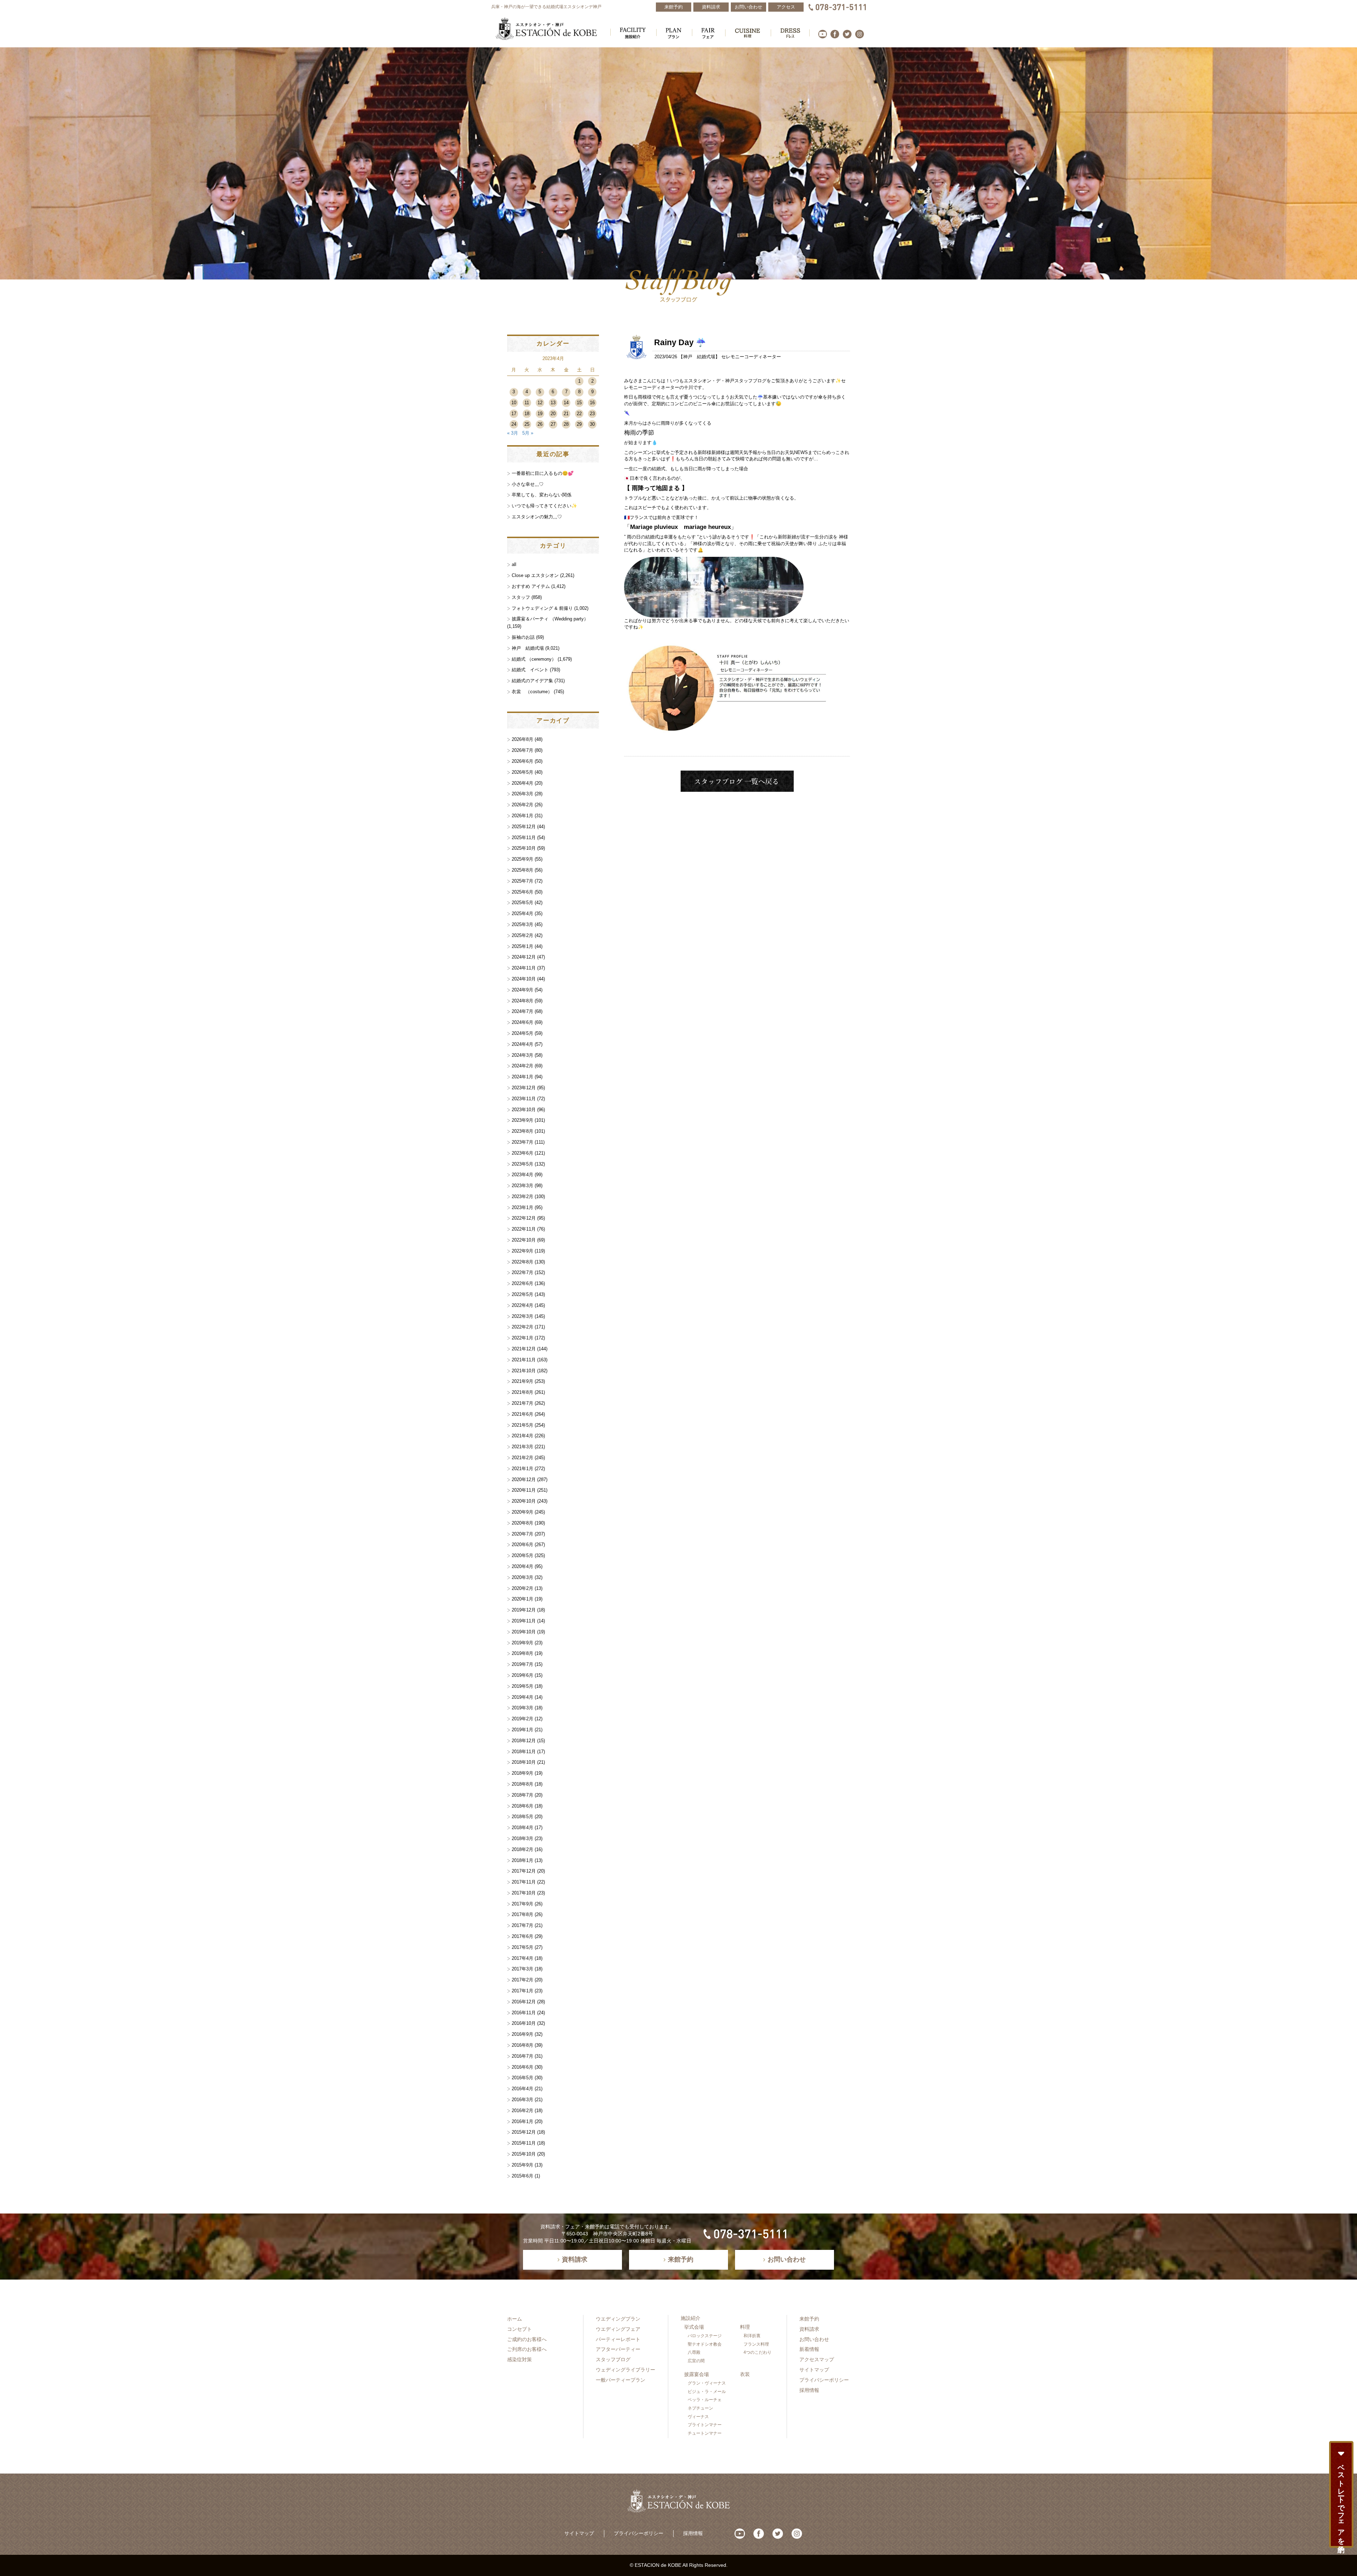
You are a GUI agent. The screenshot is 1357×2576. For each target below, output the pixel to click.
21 (566, 414)
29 (579, 424)
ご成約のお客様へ (527, 2339)
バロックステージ (705, 2336)
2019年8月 (522, 1653)
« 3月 (513, 433)
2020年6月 (522, 1545)
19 (540, 414)
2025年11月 (524, 838)
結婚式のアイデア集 (532, 681)
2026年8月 (522, 739)
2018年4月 (522, 1828)
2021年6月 (522, 1414)
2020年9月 (522, 1512)
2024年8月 (522, 1001)
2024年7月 (522, 1011)
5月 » (528, 433)
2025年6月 (522, 892)
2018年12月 (524, 1741)
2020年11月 (524, 1490)
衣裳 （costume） (532, 692)
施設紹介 (691, 2318)
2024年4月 (522, 1044)
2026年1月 (522, 816)
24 (514, 424)
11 (527, 403)
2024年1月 (522, 1077)
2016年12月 (524, 2002)
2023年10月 (524, 1110)
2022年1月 (522, 1338)
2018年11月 (524, 1752)
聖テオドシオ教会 (705, 2344)
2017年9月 (522, 1904)
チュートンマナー (705, 2433)
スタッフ (521, 597)
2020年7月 (522, 1534)
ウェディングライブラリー (625, 2370)
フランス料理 (756, 2344)
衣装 (745, 2374)
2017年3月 (522, 1969)
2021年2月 (522, 1458)
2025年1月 (522, 946)
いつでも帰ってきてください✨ (544, 506)
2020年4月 (522, 1566)
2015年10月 (524, 2154)
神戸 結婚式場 (699, 357)
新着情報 (809, 2349)
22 (579, 414)
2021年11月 (524, 1360)
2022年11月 (524, 1229)
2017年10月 (524, 1893)
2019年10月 (524, 1632)
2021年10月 (524, 1371)
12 (540, 403)
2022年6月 (522, 1283)
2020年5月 (522, 1555)
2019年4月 (522, 1697)
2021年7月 (522, 1403)
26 (540, 424)
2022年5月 (522, 1294)
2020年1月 (522, 1599)
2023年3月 (522, 1186)
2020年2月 (522, 1588)
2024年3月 (522, 1055)
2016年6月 (522, 2067)
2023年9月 (522, 1120)
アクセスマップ (817, 2359)
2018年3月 (522, 1838)
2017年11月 (524, 1882)
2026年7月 (522, 750)
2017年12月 (524, 1871)
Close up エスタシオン (535, 575)
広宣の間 (696, 2361)
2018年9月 (522, 1773)
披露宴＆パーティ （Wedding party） (550, 619)
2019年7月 (522, 1664)
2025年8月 (522, 870)
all (514, 564)
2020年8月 (522, 1523)
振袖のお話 (523, 637)
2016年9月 (522, 2034)
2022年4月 (522, 1305)
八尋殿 (694, 2352)
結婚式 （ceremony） (534, 659)
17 (514, 414)
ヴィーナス (698, 2417)
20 (553, 414)
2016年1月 (522, 2121)
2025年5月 (522, 903)
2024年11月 (524, 968)
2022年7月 (522, 1272)
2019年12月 (524, 1610)
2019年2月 (522, 1719)
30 (592, 424)
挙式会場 (694, 2327)
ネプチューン (700, 2408)
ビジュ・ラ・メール (707, 2392)
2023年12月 (524, 1088)
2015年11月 (524, 2143)
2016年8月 (522, 2045)
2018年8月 (522, 1784)
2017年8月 (522, 1914)
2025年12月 (524, 827)
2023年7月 (522, 1142)
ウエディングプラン (618, 2319)
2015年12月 (524, 2132)
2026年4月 (522, 783)
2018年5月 (522, 1817)
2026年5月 (522, 772)
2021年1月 (522, 1469)
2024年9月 (522, 990)
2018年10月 (524, 1762)
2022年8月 (522, 1262)
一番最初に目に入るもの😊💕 (543, 473)
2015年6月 (522, 2176)
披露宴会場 (697, 2374)
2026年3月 (522, 794)
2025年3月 (522, 924)
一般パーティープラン (621, 2380)
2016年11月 (524, 2013)
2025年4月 (522, 913)
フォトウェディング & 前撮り (542, 608)
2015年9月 (522, 2165)
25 (527, 424)
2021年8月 (522, 1392)
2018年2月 (522, 1849)
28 (566, 424)
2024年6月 (522, 1022)
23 (592, 414)
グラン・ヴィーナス (707, 2383)
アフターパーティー (618, 2349)
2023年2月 (522, 1196)
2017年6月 (522, 1936)
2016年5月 (522, 2078)
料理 (745, 2327)
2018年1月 (522, 1860)
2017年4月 (522, 1958)
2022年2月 (522, 1327)
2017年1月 (522, 1991)
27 (553, 424)
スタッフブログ (613, 2359)
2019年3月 (522, 1708)
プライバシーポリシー (824, 2380)
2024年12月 (524, 957)
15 (579, 403)
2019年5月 (522, 1686)
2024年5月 (522, 1033)
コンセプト (519, 2329)
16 (592, 403)
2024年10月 (524, 979)
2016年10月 (524, 2023)
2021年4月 (522, 1436)
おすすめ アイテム (531, 586)
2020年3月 (522, 1577)
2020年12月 (524, 1479)
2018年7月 (522, 1795)
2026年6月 (522, 761)
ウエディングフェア (618, 2329)
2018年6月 (522, 1806)
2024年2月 (522, 1066)
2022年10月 (524, 1240)
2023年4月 (522, 1175)
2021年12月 (524, 1349)
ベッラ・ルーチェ (705, 2400)
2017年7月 (522, 1925)
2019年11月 (524, 1621)
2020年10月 (524, 1501)
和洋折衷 (752, 2336)
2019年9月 (522, 1643)
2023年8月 (522, 1131)
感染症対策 (519, 2359)
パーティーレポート (618, 2339)
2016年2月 (522, 2111)
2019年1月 (522, 1730)
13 (553, 403)
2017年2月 (522, 1980)
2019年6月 (522, 1675)
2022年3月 (522, 1316)
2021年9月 (522, 1381)
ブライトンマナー (705, 2425)
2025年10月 (524, 848)
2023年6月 (522, 1153)
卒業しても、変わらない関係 (542, 495)
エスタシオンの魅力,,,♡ (537, 517)
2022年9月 (522, 1251)
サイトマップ (814, 2370)
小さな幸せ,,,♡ (528, 484)
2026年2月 (522, 805)
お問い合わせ (814, 2339)
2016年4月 (522, 2089)
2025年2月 (522, 935)
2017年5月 (522, 1947)
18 (527, 414)
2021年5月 (522, 1425)
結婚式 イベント (530, 670)
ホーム (515, 2319)
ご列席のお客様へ (527, 2349)
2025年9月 (522, 859)
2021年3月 (522, 1447)
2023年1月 (522, 1207)
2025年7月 (522, 881)
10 (514, 403)
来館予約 (809, 2319)
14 (566, 403)
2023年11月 (524, 1099)
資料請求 (809, 2329)
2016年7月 (522, 2056)
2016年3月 (522, 2100)
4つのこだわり (757, 2352)
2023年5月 (522, 1164)
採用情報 (809, 2390)
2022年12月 (524, 1218)
